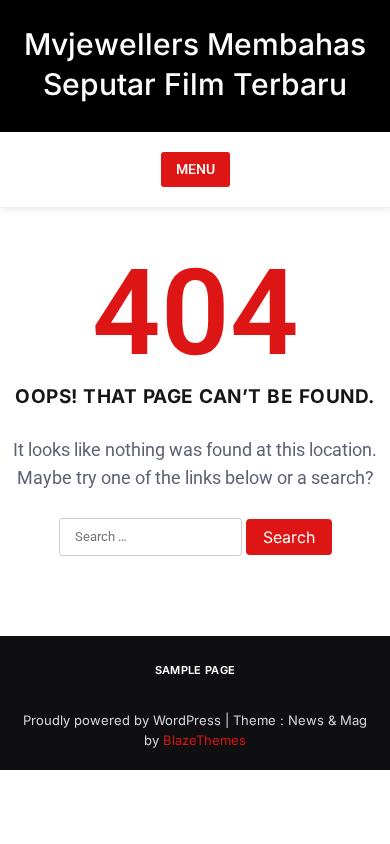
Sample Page (195, 670)
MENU (195, 169)
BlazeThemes (204, 740)
